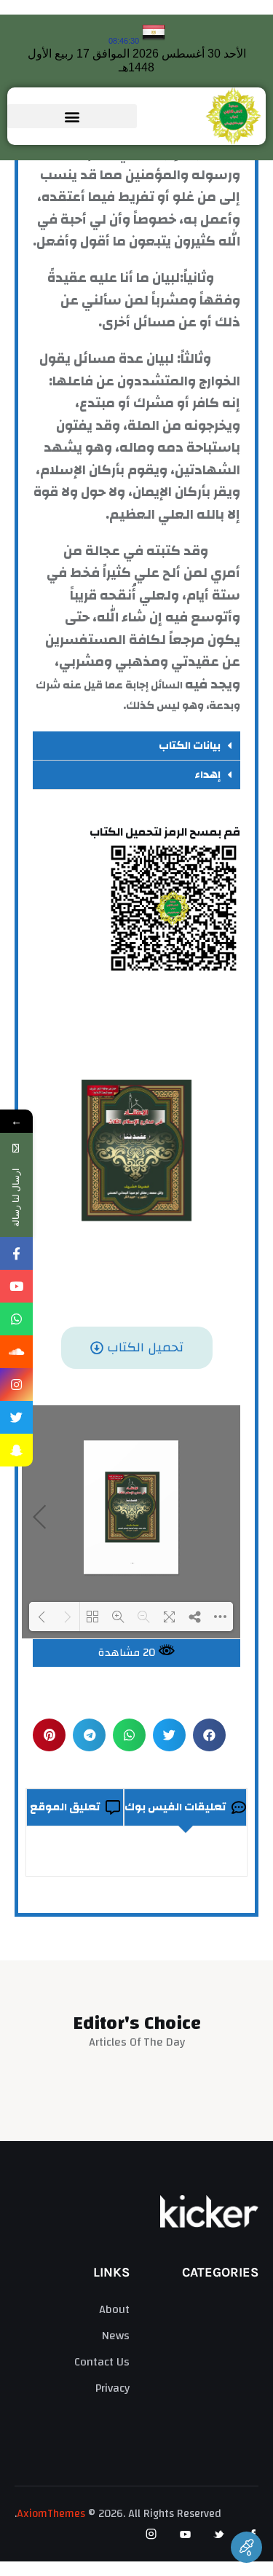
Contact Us (102, 2362)
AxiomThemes (51, 2514)
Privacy (112, 2388)
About (114, 2309)
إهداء (207, 775)
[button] (72, 116)
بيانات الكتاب (190, 746)
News (115, 2336)
